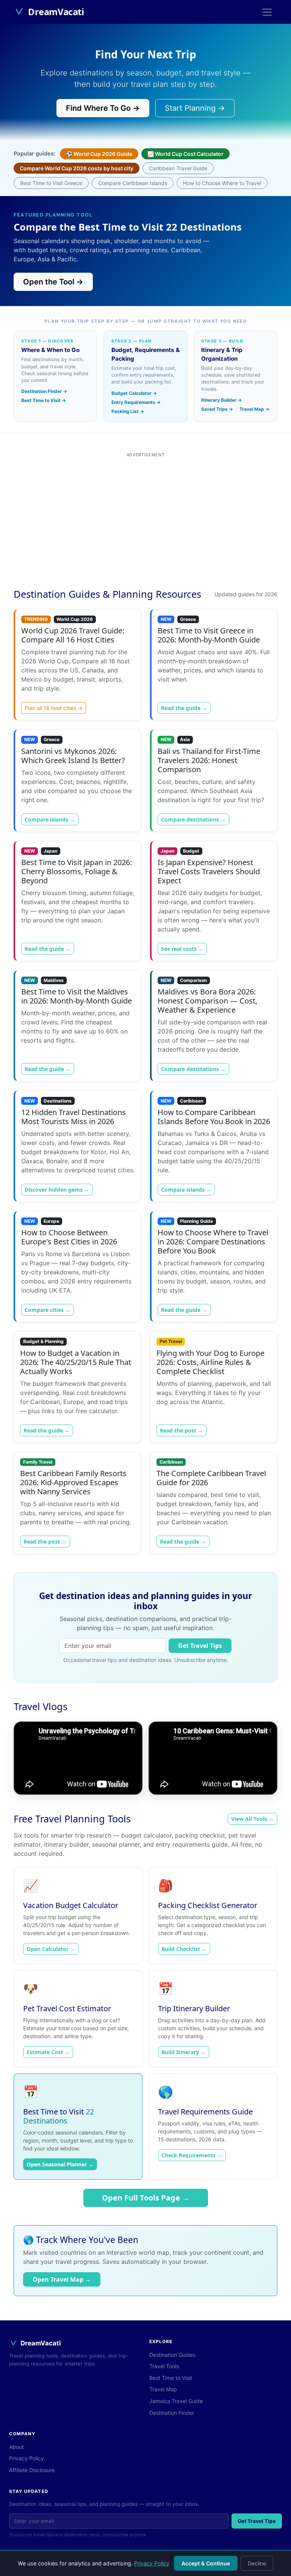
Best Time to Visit (171, 2378)
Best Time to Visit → (44, 400)
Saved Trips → (217, 409)
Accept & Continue (206, 2563)
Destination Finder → (44, 391)
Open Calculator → (51, 1949)
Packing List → (128, 411)
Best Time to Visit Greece (51, 183)
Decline (257, 2563)
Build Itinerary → (184, 2052)
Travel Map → (254, 409)
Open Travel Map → (62, 2279)
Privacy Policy (152, 2563)
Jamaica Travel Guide (176, 2401)
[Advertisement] (145, 523)
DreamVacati (56, 12)
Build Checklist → (184, 1949)
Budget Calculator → (134, 393)
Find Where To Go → (103, 108)
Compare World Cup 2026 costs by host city (77, 168)
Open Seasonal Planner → (60, 2164)
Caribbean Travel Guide (178, 168)
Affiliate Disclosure (32, 2470)
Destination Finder (172, 2413)
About (16, 2447)
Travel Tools (164, 2366)
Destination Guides (172, 2355)
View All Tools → (253, 1819)
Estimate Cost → (48, 2052)
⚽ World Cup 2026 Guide (99, 154)
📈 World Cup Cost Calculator (185, 154)
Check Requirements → (192, 2155)
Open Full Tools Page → (146, 2198)
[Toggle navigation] (267, 12)
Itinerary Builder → (221, 400)
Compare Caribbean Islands (133, 183)
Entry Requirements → (136, 402)
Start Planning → (195, 108)
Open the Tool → (53, 282)
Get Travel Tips (200, 1646)
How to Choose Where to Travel (222, 183)
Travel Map (163, 2389)
